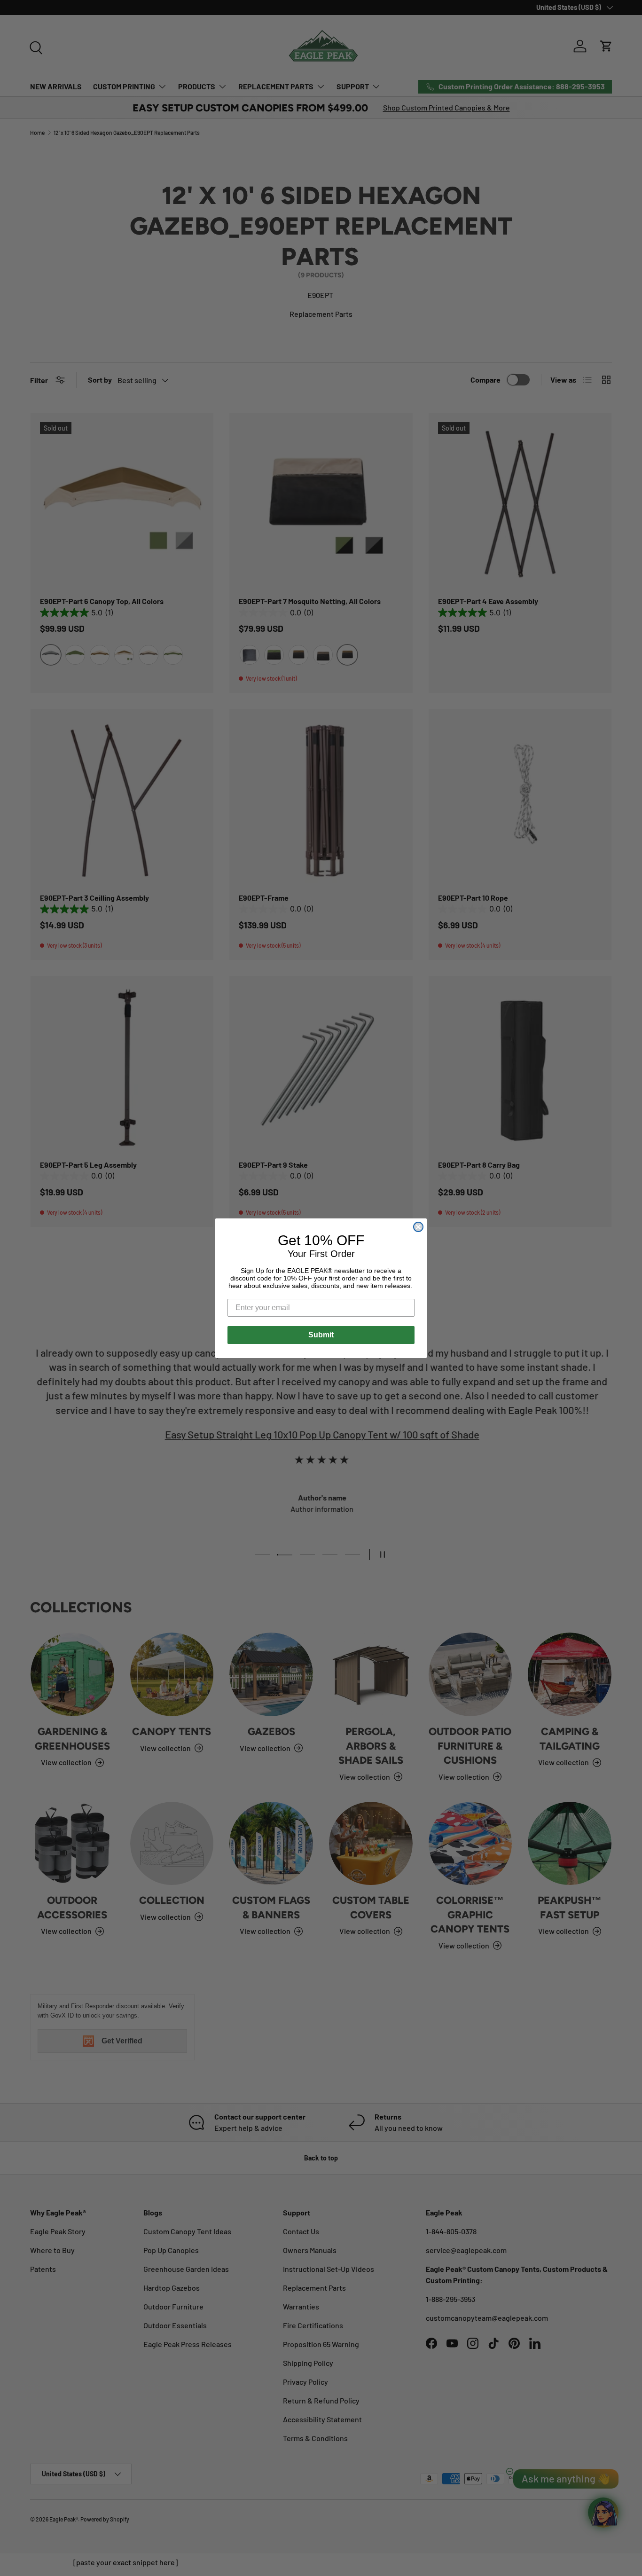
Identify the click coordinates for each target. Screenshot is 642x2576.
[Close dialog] (418, 1227)
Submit (321, 1335)
